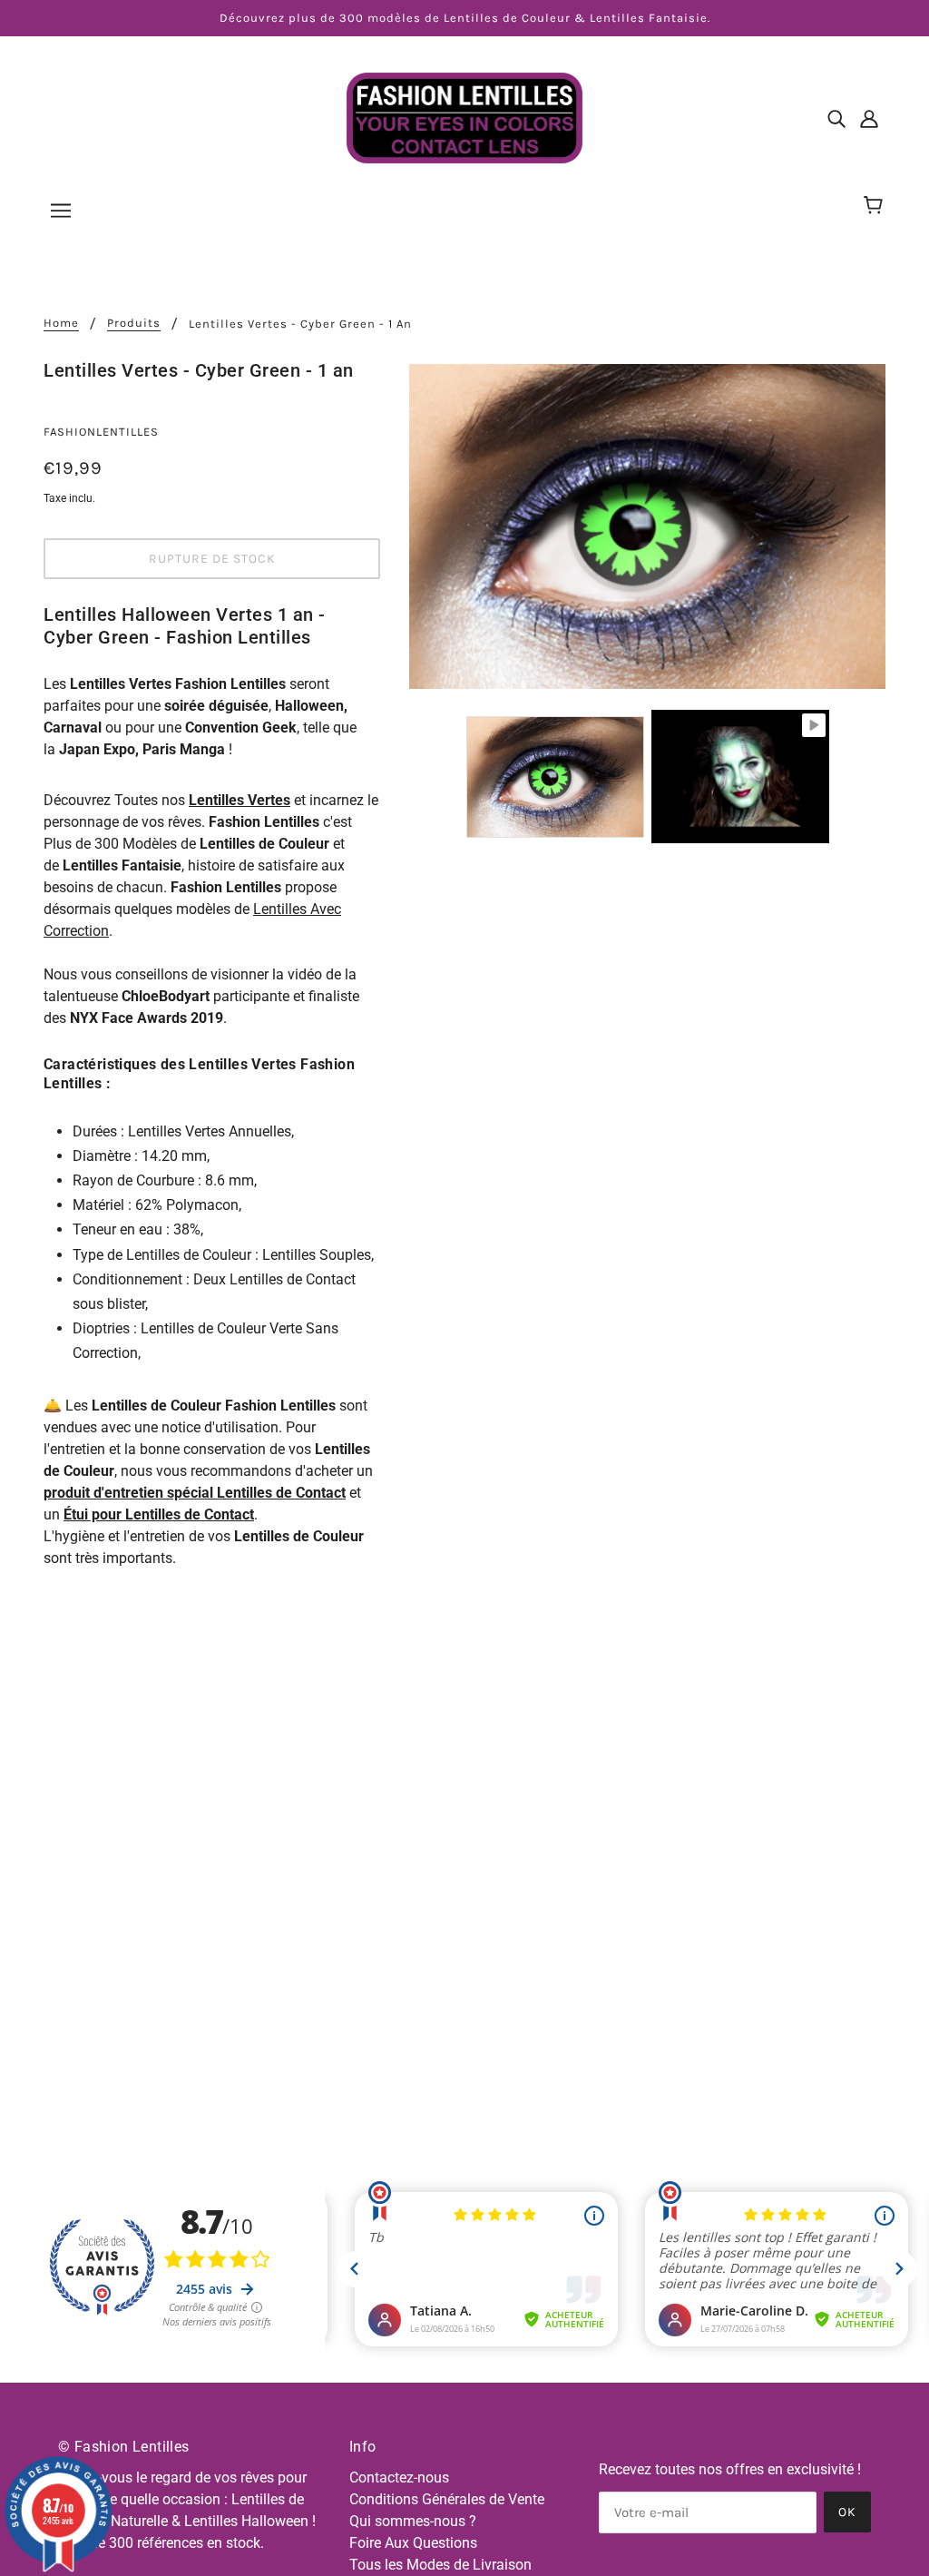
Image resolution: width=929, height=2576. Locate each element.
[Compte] (869, 118)
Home (61, 323)
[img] (836, 118)
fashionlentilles (101, 432)
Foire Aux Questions (413, 2543)
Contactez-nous (399, 2478)
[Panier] (876, 206)
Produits (134, 323)
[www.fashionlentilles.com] (464, 117)
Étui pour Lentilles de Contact (159, 1514)
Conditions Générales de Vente (447, 2499)
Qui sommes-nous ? (413, 2521)
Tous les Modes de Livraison (440, 2565)
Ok (847, 2512)
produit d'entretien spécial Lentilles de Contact (195, 1493)
